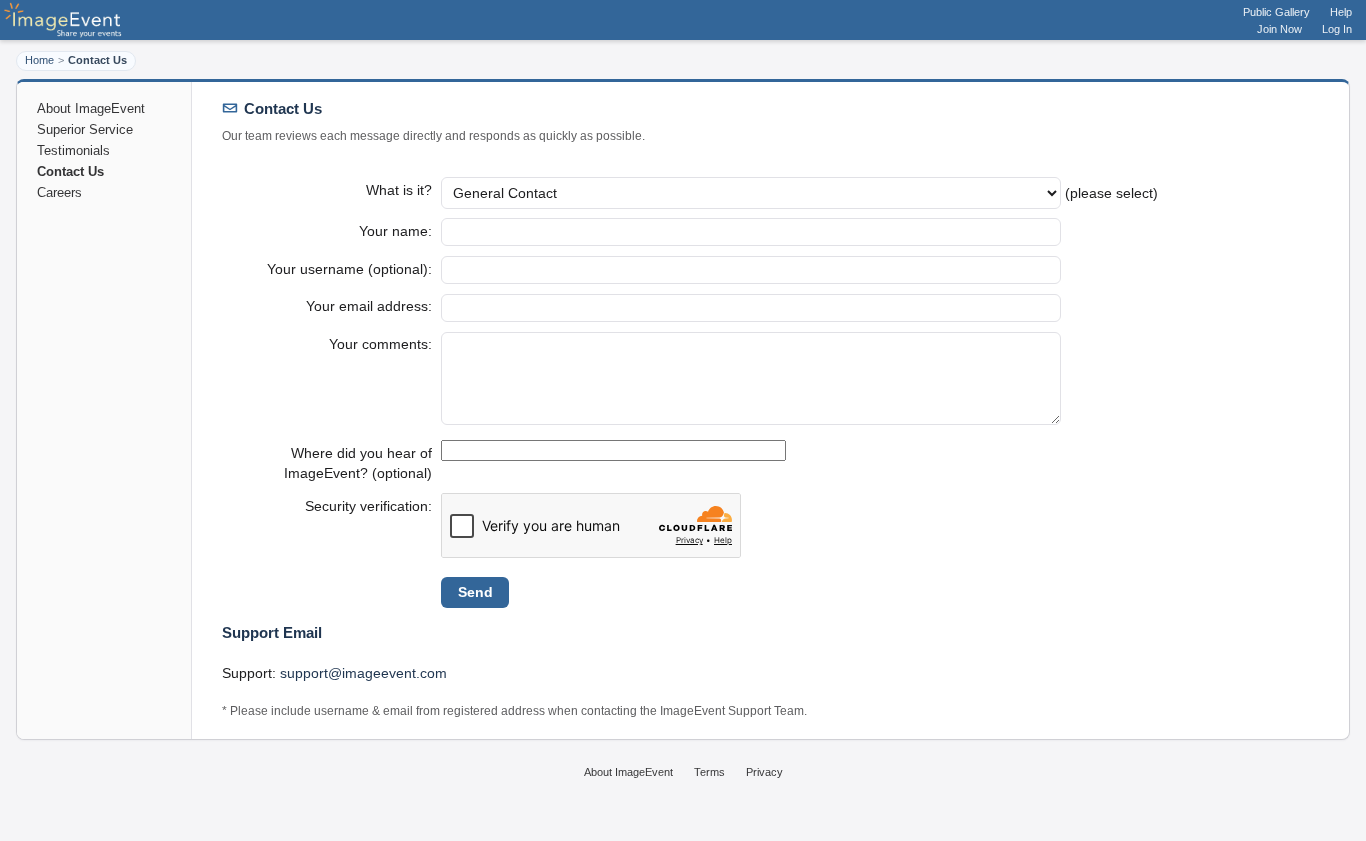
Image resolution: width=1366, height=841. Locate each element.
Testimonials (73, 150)
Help (1341, 12)
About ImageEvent (91, 108)
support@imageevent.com (363, 673)
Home (39, 60)
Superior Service (85, 129)
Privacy (764, 772)
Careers (59, 192)
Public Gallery (1276, 12)
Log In (1337, 29)
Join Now (1279, 29)
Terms (709, 772)
